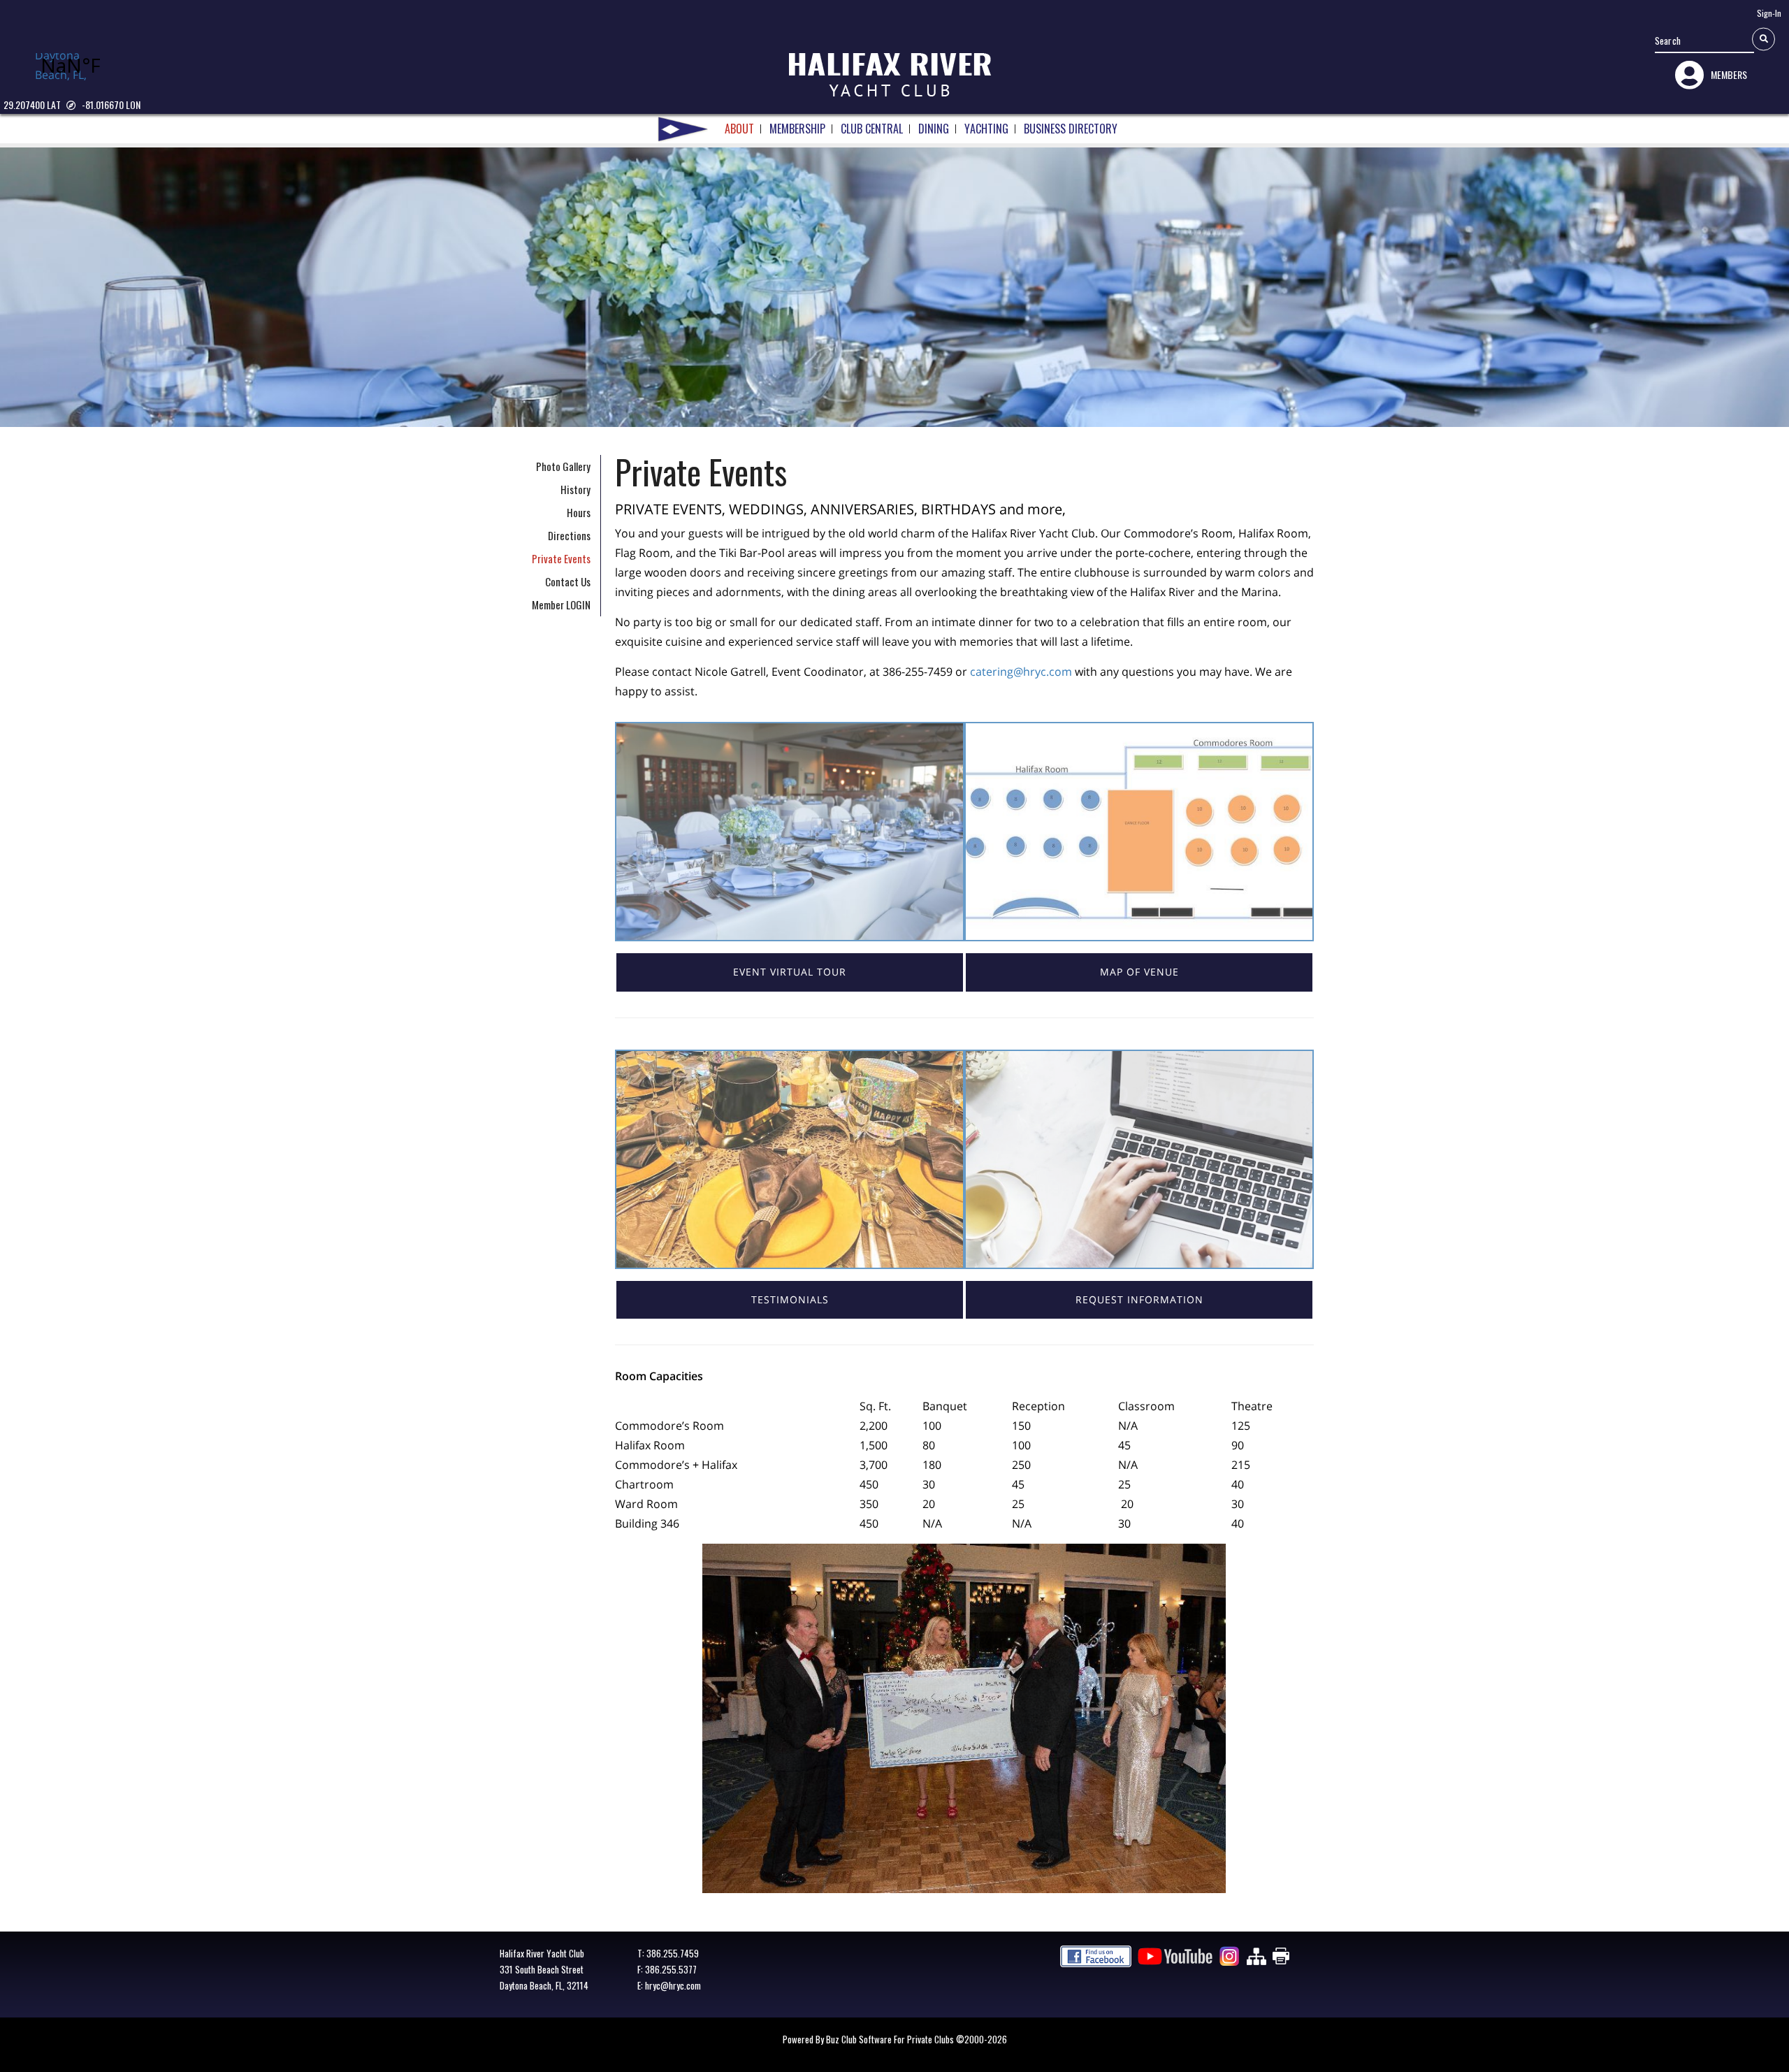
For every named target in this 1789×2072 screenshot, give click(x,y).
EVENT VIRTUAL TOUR (790, 972)
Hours (579, 512)
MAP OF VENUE (1139, 972)
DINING (934, 129)
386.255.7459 (673, 1953)
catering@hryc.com (1021, 672)
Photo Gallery (563, 466)
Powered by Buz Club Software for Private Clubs (869, 2039)
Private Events (561, 558)
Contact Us (568, 581)
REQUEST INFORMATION (1139, 1299)
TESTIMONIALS (790, 1299)
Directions (569, 535)
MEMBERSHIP (797, 129)
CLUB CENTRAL (872, 129)
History (575, 489)
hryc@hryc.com (673, 1985)
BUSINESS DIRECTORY (1071, 129)
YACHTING (986, 129)
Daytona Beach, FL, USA (61, 66)
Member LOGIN (561, 604)
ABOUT (739, 129)
